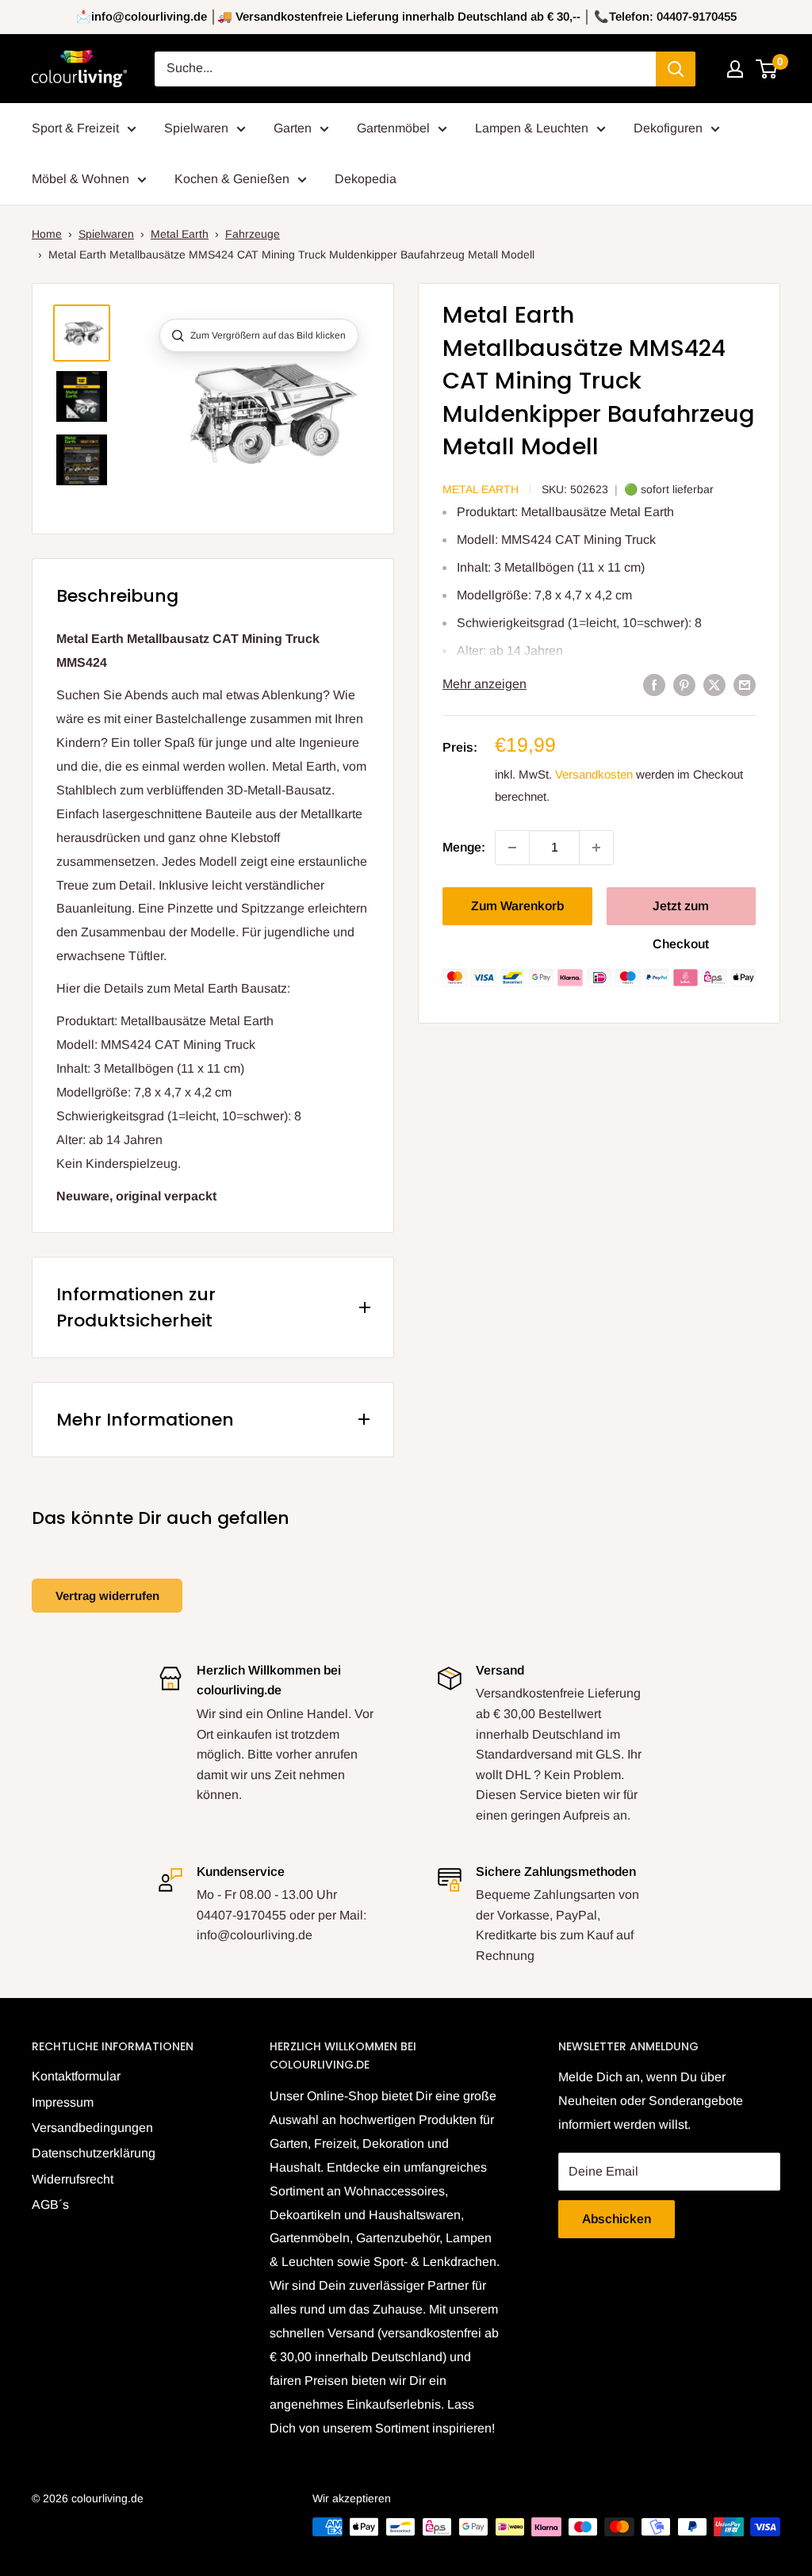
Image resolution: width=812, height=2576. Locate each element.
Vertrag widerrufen (107, 1596)
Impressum (63, 2102)
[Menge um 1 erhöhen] (596, 848)
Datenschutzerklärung (94, 2153)
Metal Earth (180, 234)
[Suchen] (676, 69)
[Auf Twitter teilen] (714, 684)
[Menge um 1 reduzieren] (512, 848)
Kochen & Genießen (232, 179)
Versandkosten (594, 774)
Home (47, 234)
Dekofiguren (668, 128)
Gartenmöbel (393, 128)
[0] (767, 69)
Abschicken (617, 2219)
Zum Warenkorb (517, 906)
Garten (293, 128)
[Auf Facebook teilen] (654, 684)
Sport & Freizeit (75, 128)
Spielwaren (196, 128)
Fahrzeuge (253, 234)
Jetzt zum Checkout (681, 912)
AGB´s (50, 2205)
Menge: (464, 847)
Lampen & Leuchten (532, 128)
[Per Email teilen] (745, 684)
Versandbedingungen (92, 2128)
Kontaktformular (76, 2076)
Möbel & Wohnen (80, 179)
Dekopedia (366, 179)
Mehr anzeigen (485, 684)
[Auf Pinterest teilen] (684, 684)
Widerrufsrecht (73, 2179)
